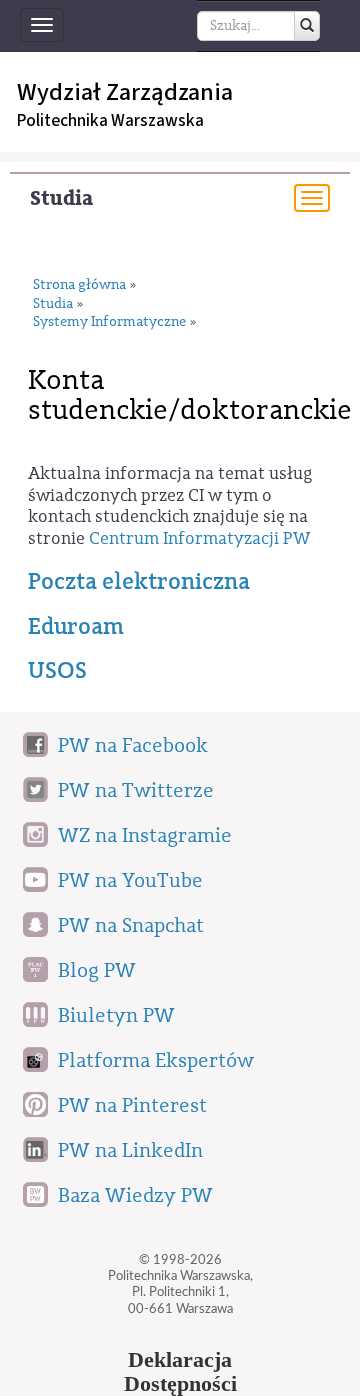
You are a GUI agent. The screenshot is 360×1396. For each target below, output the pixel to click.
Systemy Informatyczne (109, 322)
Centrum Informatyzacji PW (199, 538)
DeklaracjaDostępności (180, 1372)
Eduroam (76, 627)
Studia (61, 198)
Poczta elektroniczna (139, 582)
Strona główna (79, 285)
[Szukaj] (307, 26)
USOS (57, 671)
